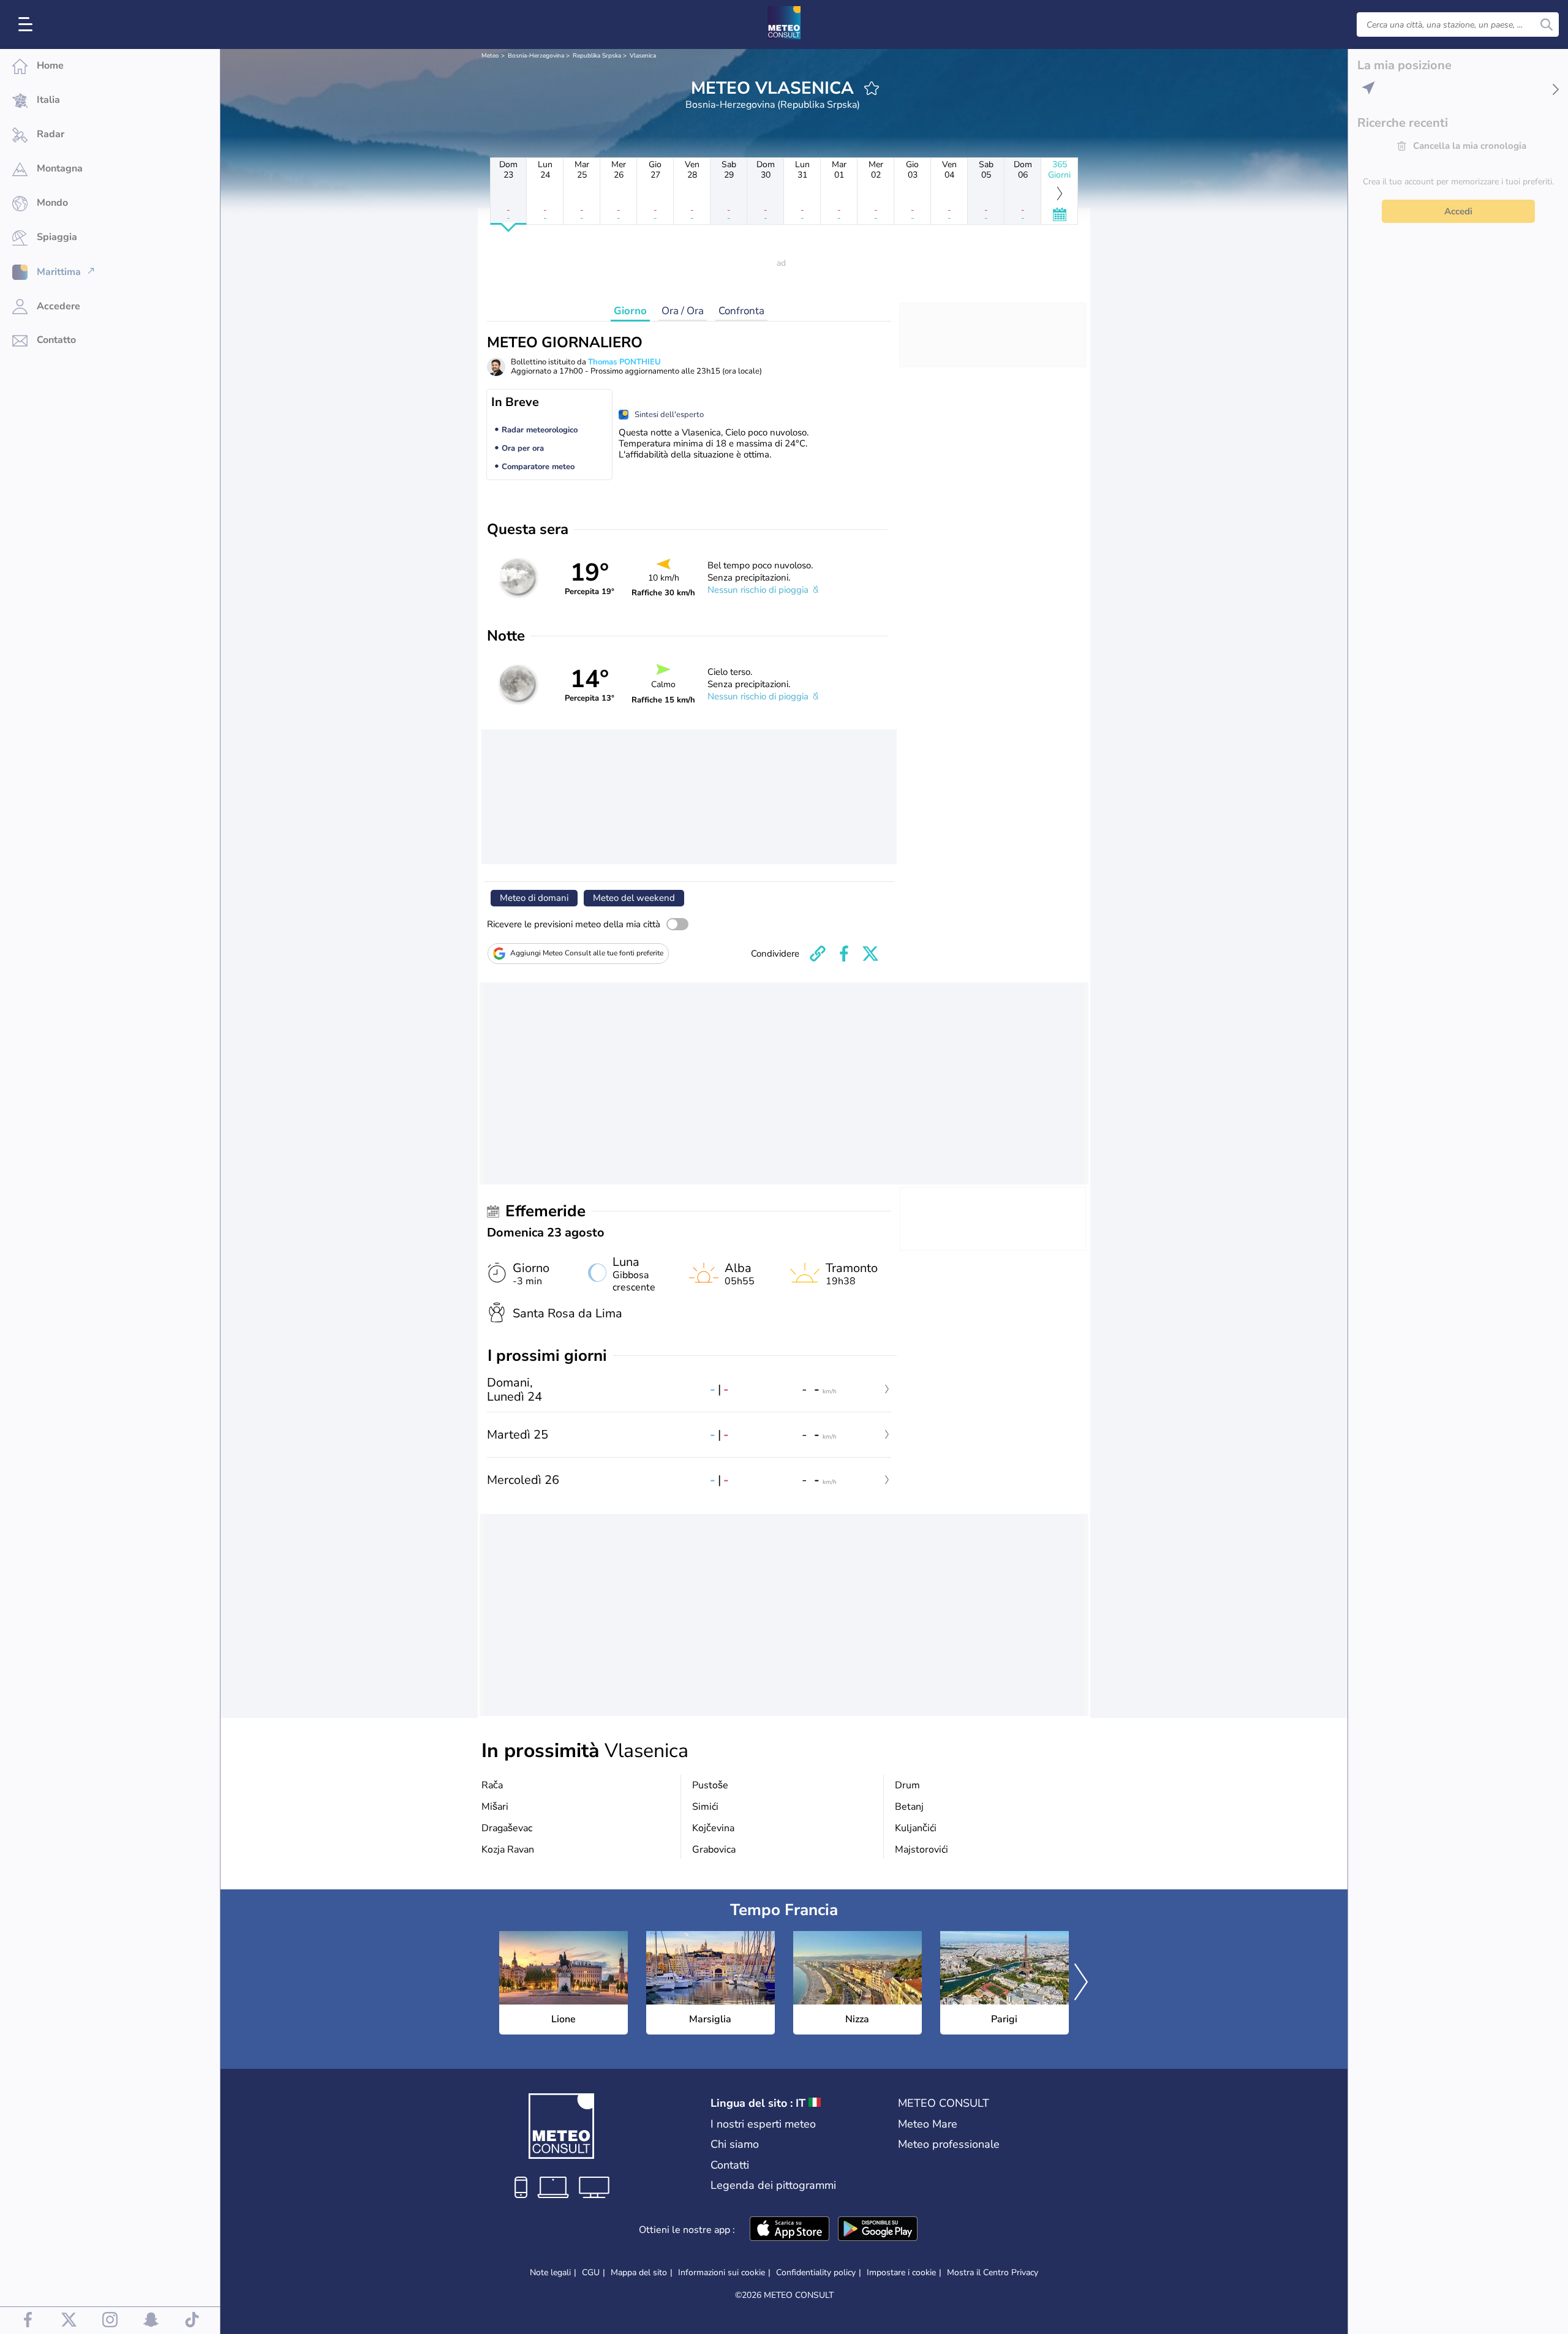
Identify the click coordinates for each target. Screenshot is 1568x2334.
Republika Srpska (597, 56)
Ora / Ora (683, 311)
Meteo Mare (928, 2124)
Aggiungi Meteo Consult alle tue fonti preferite (587, 953)
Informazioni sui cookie (722, 2272)
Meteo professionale (949, 2144)
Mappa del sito (639, 2272)
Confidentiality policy (816, 2272)
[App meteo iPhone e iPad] (790, 2230)
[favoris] (872, 88)
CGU (591, 2272)
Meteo (490, 56)
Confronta (741, 311)
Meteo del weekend (634, 898)
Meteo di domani (534, 898)
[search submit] (1547, 24)
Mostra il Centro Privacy (993, 2273)
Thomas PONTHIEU (624, 362)
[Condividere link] (818, 954)
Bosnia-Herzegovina (536, 56)
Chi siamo (735, 2144)
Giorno (630, 311)
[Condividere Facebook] (844, 954)
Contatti (730, 2165)
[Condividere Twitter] (870, 954)
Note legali (550, 2272)
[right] (1081, 1983)
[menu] (28, 24)
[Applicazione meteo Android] (878, 2230)
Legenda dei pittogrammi (773, 2185)
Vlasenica (643, 56)
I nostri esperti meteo (763, 2124)
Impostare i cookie (901, 2273)
